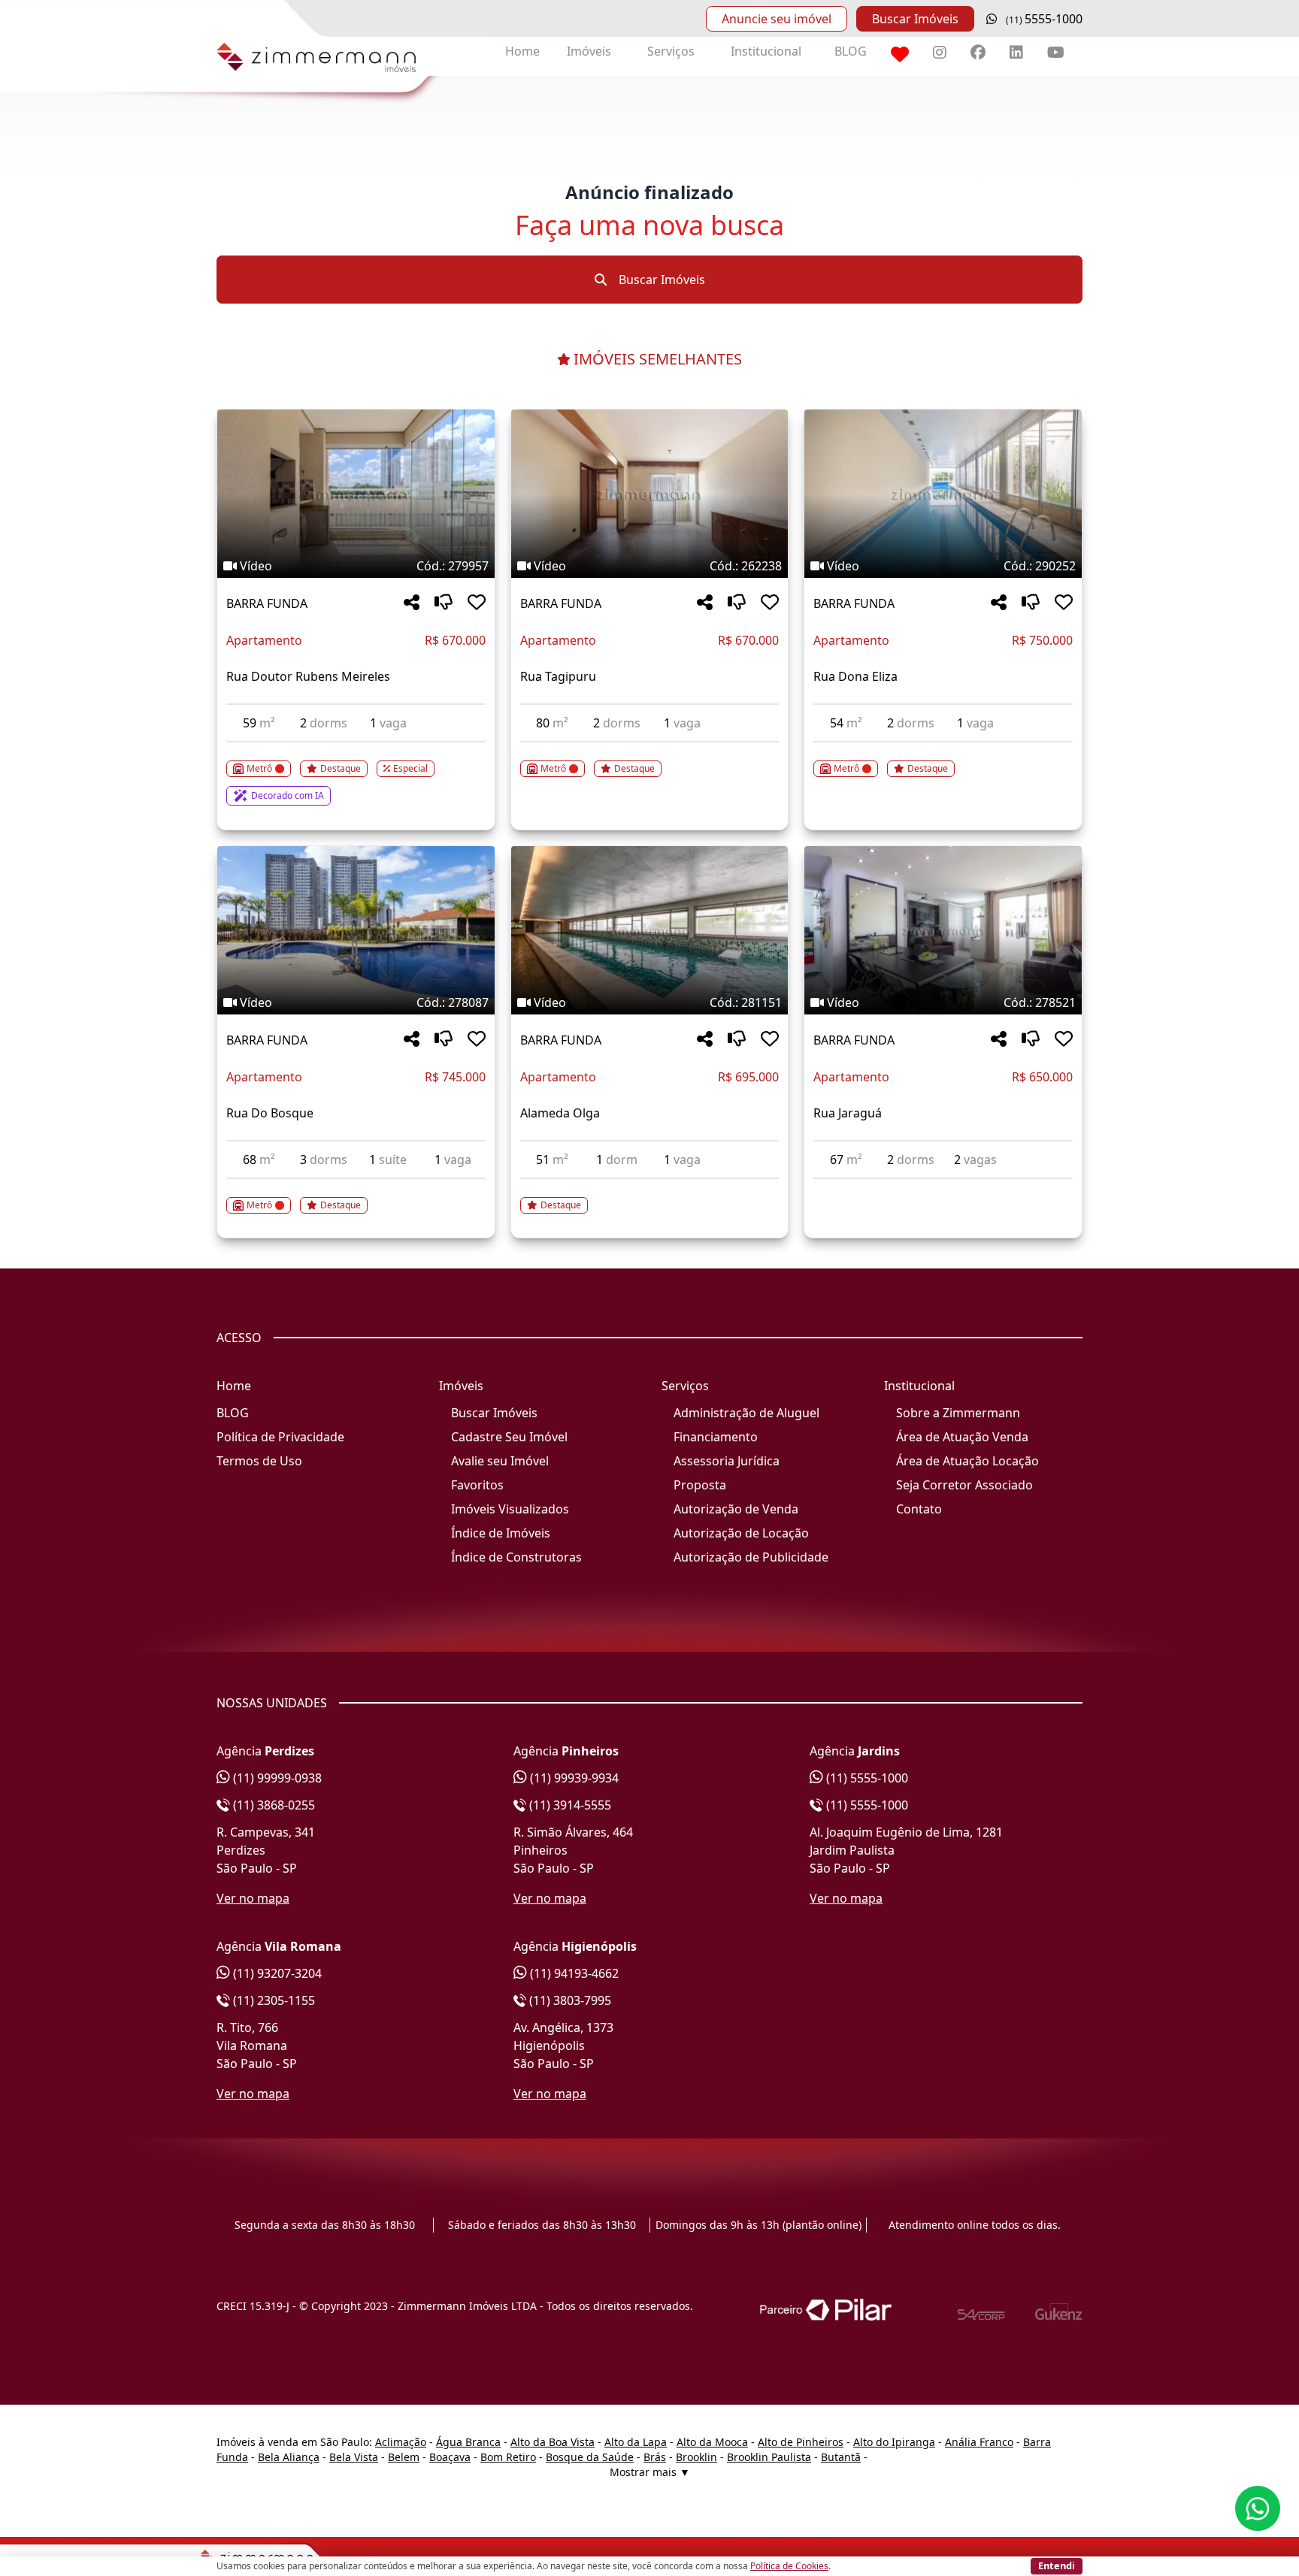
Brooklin (696, 2457)
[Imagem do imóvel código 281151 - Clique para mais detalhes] (650, 930)
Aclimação (401, 2442)
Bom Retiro (508, 2457)
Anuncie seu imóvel (777, 19)
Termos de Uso (259, 1461)
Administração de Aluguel (746, 1413)
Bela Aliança (289, 2457)
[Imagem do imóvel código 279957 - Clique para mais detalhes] (356, 494)
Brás (655, 2457)
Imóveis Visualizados (510, 1509)
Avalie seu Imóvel (500, 1461)
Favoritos (477, 1485)
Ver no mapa (253, 1898)
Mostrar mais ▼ (650, 2472)
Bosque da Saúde (590, 2457)
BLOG (851, 51)
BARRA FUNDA (267, 603)
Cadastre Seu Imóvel (509, 1437)
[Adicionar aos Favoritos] (477, 603)
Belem (404, 2457)
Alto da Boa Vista (553, 2442)
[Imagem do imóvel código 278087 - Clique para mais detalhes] (356, 930)
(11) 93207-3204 (276, 1973)
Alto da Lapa (636, 2442)
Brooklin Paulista (769, 2457)
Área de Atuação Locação (967, 1461)
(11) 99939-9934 (573, 1778)
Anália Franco (979, 2442)
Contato (919, 1509)
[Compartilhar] (412, 603)
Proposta (700, 1485)
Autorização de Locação (741, 1533)
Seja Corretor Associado (964, 1485)
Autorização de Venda (736, 1509)
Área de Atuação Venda (962, 1437)
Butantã (841, 2457)
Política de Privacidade (280, 1437)
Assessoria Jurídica (727, 1461)
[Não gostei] (444, 603)
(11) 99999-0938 (276, 1778)
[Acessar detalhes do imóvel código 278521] (943, 1188)
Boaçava (450, 2457)
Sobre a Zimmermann (958, 1413)
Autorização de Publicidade (751, 1557)
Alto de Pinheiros (801, 2442)
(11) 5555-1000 (866, 1778)
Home (522, 51)
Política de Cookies (789, 2566)
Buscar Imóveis (915, 19)
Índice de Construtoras (516, 1557)
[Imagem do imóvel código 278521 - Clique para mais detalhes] (943, 930)
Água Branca (468, 2442)
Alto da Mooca (712, 2442)
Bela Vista (354, 2457)
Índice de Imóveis (501, 1533)
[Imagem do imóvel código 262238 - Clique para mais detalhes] (650, 494)
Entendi (1057, 2565)
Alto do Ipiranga (894, 2442)
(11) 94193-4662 (573, 1973)
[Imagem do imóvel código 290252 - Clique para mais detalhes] (943, 494)
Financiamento (716, 1437)
